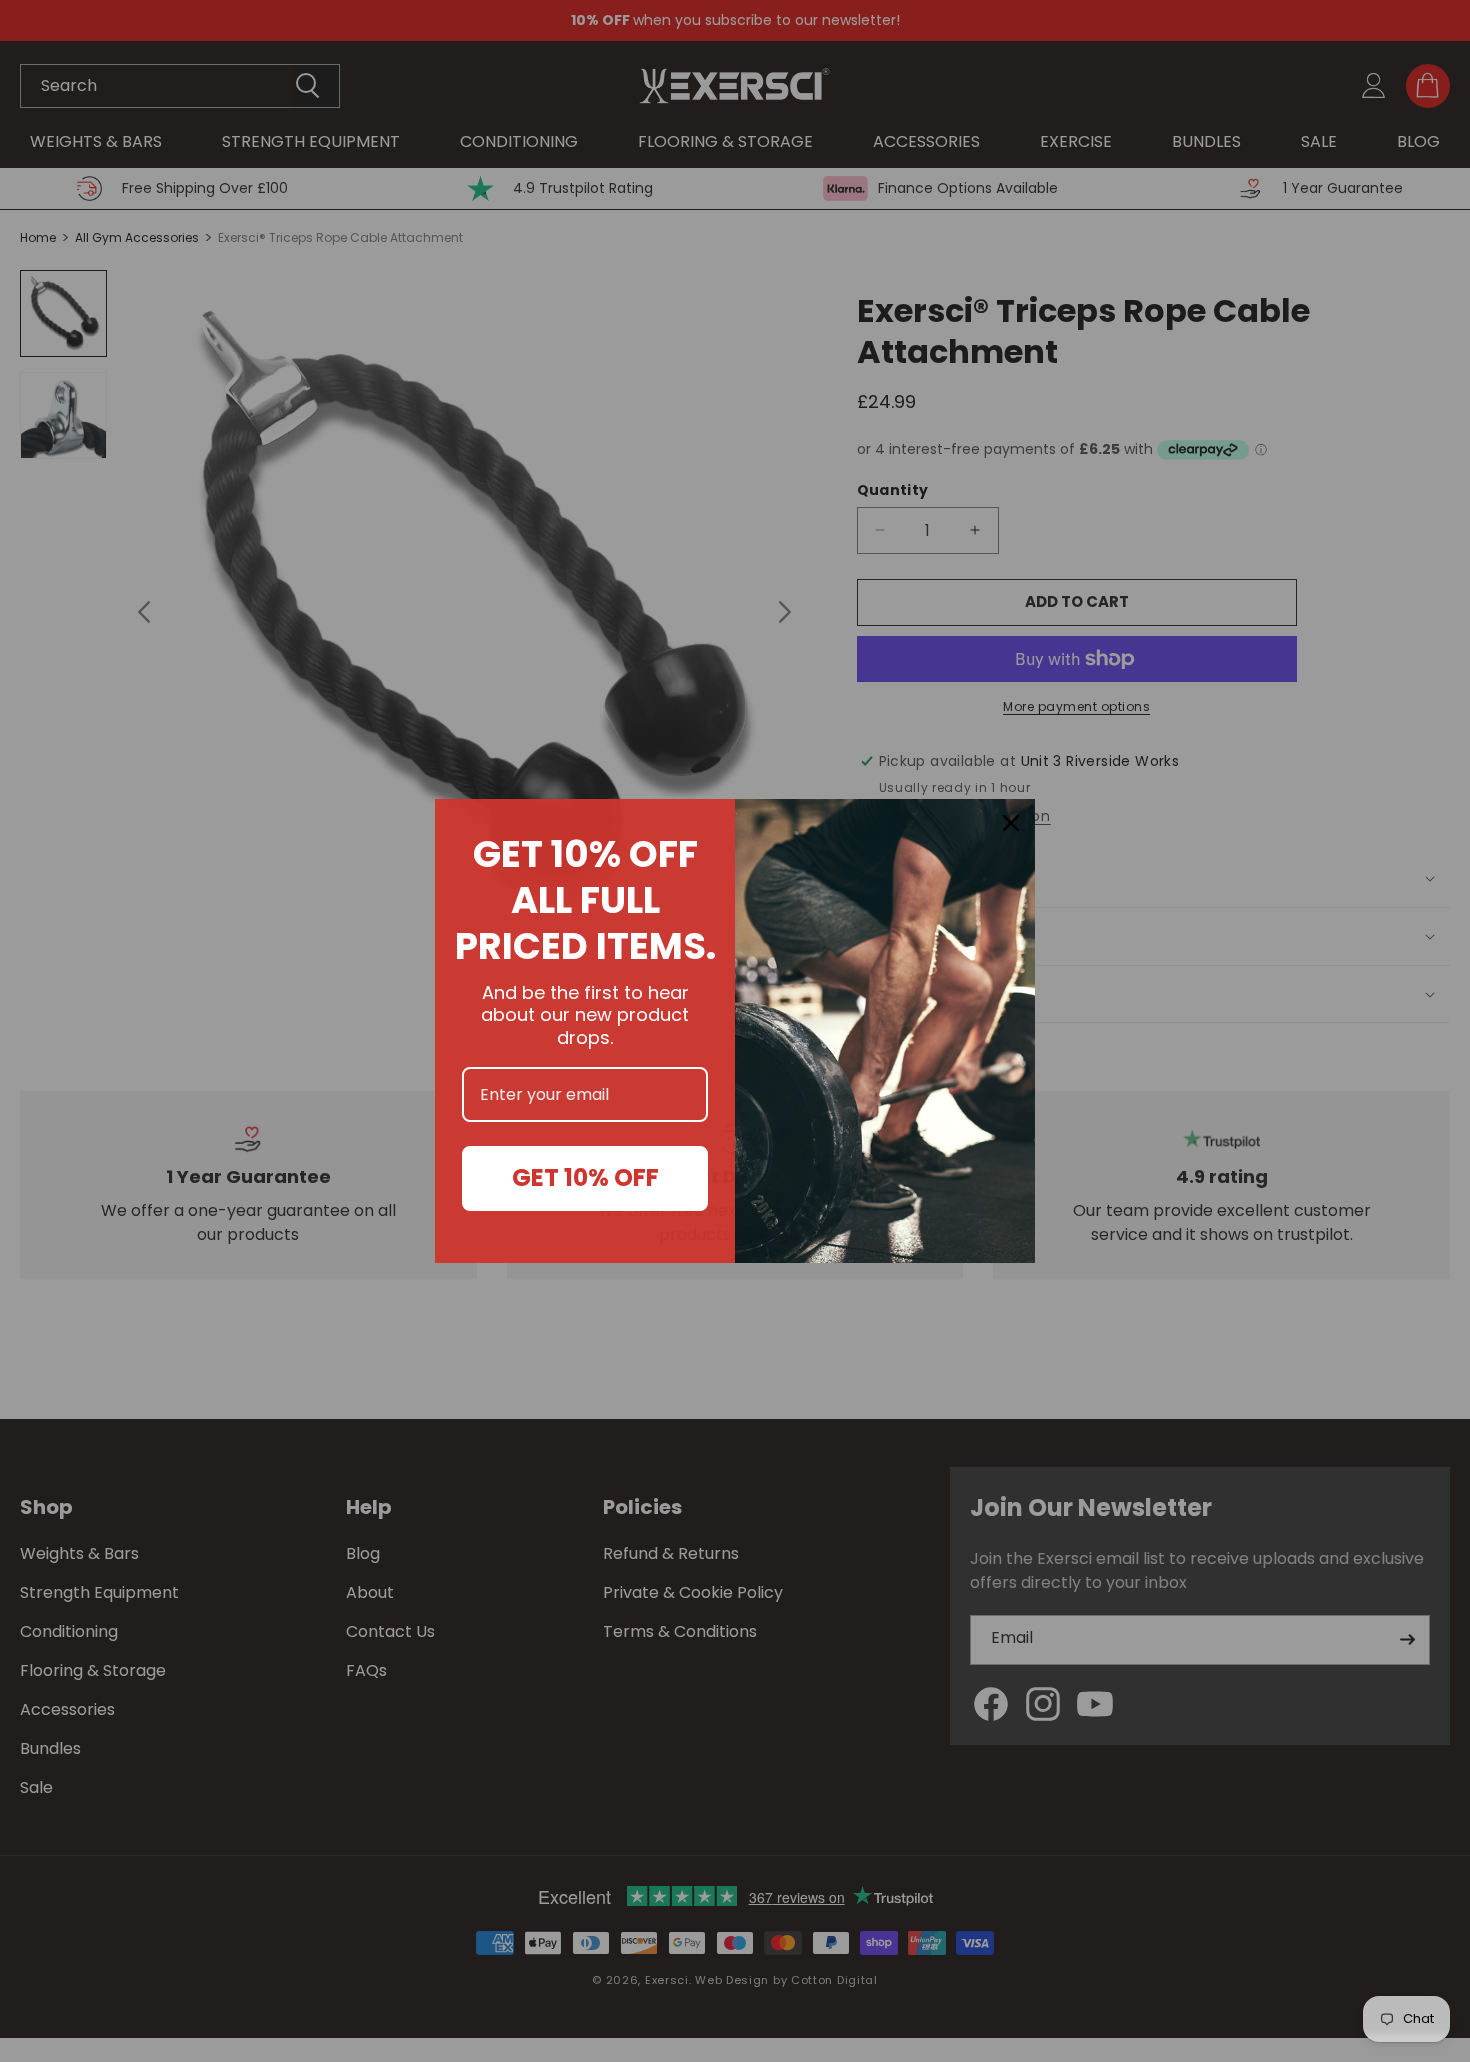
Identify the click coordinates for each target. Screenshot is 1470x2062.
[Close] (1011, 823)
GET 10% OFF (585, 1177)
